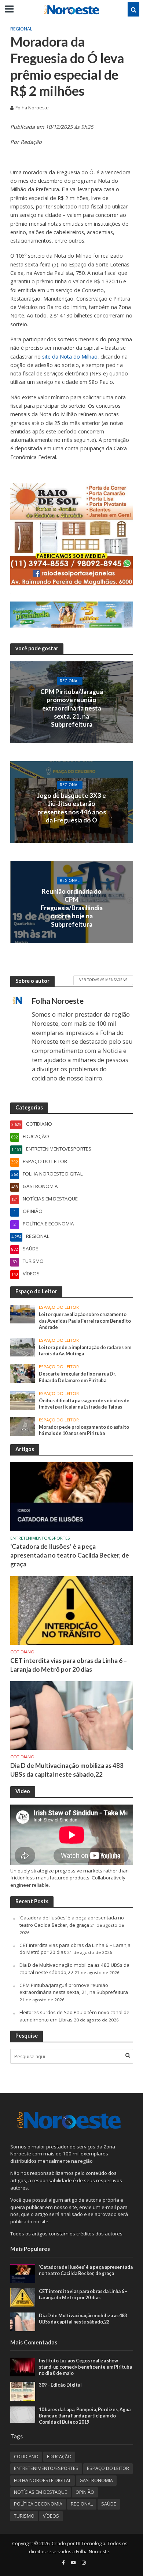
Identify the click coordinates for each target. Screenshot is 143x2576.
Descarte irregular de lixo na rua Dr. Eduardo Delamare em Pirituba (77, 1377)
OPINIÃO (85, 2492)
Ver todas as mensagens (103, 980)
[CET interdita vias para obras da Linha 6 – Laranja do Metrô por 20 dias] (72, 1610)
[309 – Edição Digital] (23, 2391)
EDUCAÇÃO (59, 2457)
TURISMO (24, 2516)
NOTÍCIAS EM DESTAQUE (41, 2492)
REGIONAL (21, 29)
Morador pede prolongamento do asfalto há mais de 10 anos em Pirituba (84, 1430)
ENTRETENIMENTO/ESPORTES (40, 1538)
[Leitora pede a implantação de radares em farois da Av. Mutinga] (23, 1347)
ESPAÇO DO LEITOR (59, 1307)
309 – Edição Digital (60, 2385)
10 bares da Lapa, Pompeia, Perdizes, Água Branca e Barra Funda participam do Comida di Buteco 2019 (85, 2416)
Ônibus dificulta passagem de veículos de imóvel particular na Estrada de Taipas (84, 1404)
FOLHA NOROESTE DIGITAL (43, 2480)
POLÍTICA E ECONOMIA (38, 2504)
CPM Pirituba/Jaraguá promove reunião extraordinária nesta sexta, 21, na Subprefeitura (72, 708)
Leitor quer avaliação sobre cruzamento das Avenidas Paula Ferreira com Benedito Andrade (85, 1321)
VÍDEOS (51, 2516)
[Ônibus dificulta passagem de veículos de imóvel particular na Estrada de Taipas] (23, 1400)
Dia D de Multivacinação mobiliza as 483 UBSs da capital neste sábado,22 (67, 1770)
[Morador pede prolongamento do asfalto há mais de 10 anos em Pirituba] (23, 1426)
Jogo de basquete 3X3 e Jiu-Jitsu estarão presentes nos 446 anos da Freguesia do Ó (71, 808)
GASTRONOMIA (96, 2480)
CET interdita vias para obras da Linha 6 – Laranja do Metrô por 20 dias (69, 1665)
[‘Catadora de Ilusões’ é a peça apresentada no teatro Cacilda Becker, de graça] (72, 1496)
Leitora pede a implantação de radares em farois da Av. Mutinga (85, 1351)
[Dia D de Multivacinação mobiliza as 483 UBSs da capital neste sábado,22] (72, 1715)
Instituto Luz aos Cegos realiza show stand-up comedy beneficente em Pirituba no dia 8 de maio (85, 2367)
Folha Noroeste (32, 108)
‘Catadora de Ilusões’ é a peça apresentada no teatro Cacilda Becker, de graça (70, 1555)
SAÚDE (109, 2504)
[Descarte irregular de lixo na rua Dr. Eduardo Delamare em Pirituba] (23, 1373)
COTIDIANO (22, 1652)
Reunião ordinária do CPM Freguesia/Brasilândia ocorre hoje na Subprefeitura (72, 908)
